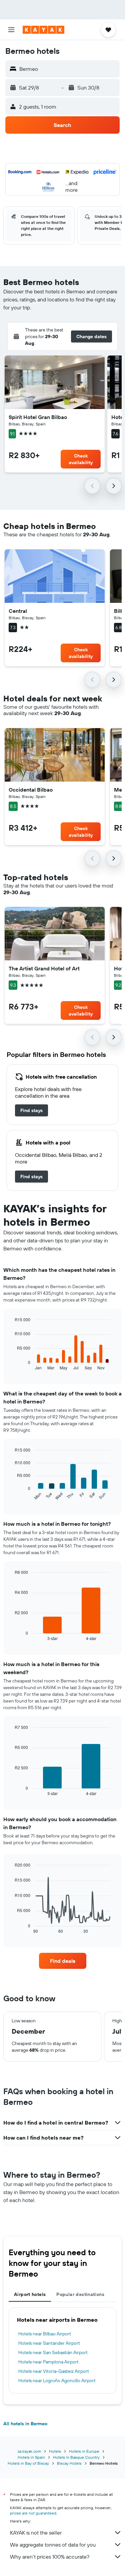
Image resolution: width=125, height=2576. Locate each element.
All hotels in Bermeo (25, 2424)
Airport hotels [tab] (30, 2294)
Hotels (55, 2451)
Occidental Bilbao (31, 790)
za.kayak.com (29, 2451)
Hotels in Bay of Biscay (28, 2463)
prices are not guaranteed (33, 2513)
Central (18, 611)
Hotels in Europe (84, 2451)
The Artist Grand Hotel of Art (44, 968)
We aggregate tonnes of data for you (53, 2545)
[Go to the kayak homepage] (43, 30)
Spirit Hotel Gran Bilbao (38, 417)
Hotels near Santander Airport (49, 2343)
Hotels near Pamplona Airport (48, 2362)
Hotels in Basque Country (76, 2457)
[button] (11, 30)
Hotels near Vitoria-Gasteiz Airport (54, 2371)
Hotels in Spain (31, 2457)
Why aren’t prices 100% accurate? (50, 2557)
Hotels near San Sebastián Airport (53, 2352)
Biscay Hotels (69, 2463)
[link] (31, 1110)
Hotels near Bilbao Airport (45, 2334)
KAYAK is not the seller (36, 2533)
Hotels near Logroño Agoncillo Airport (57, 2381)
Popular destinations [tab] (80, 2294)
